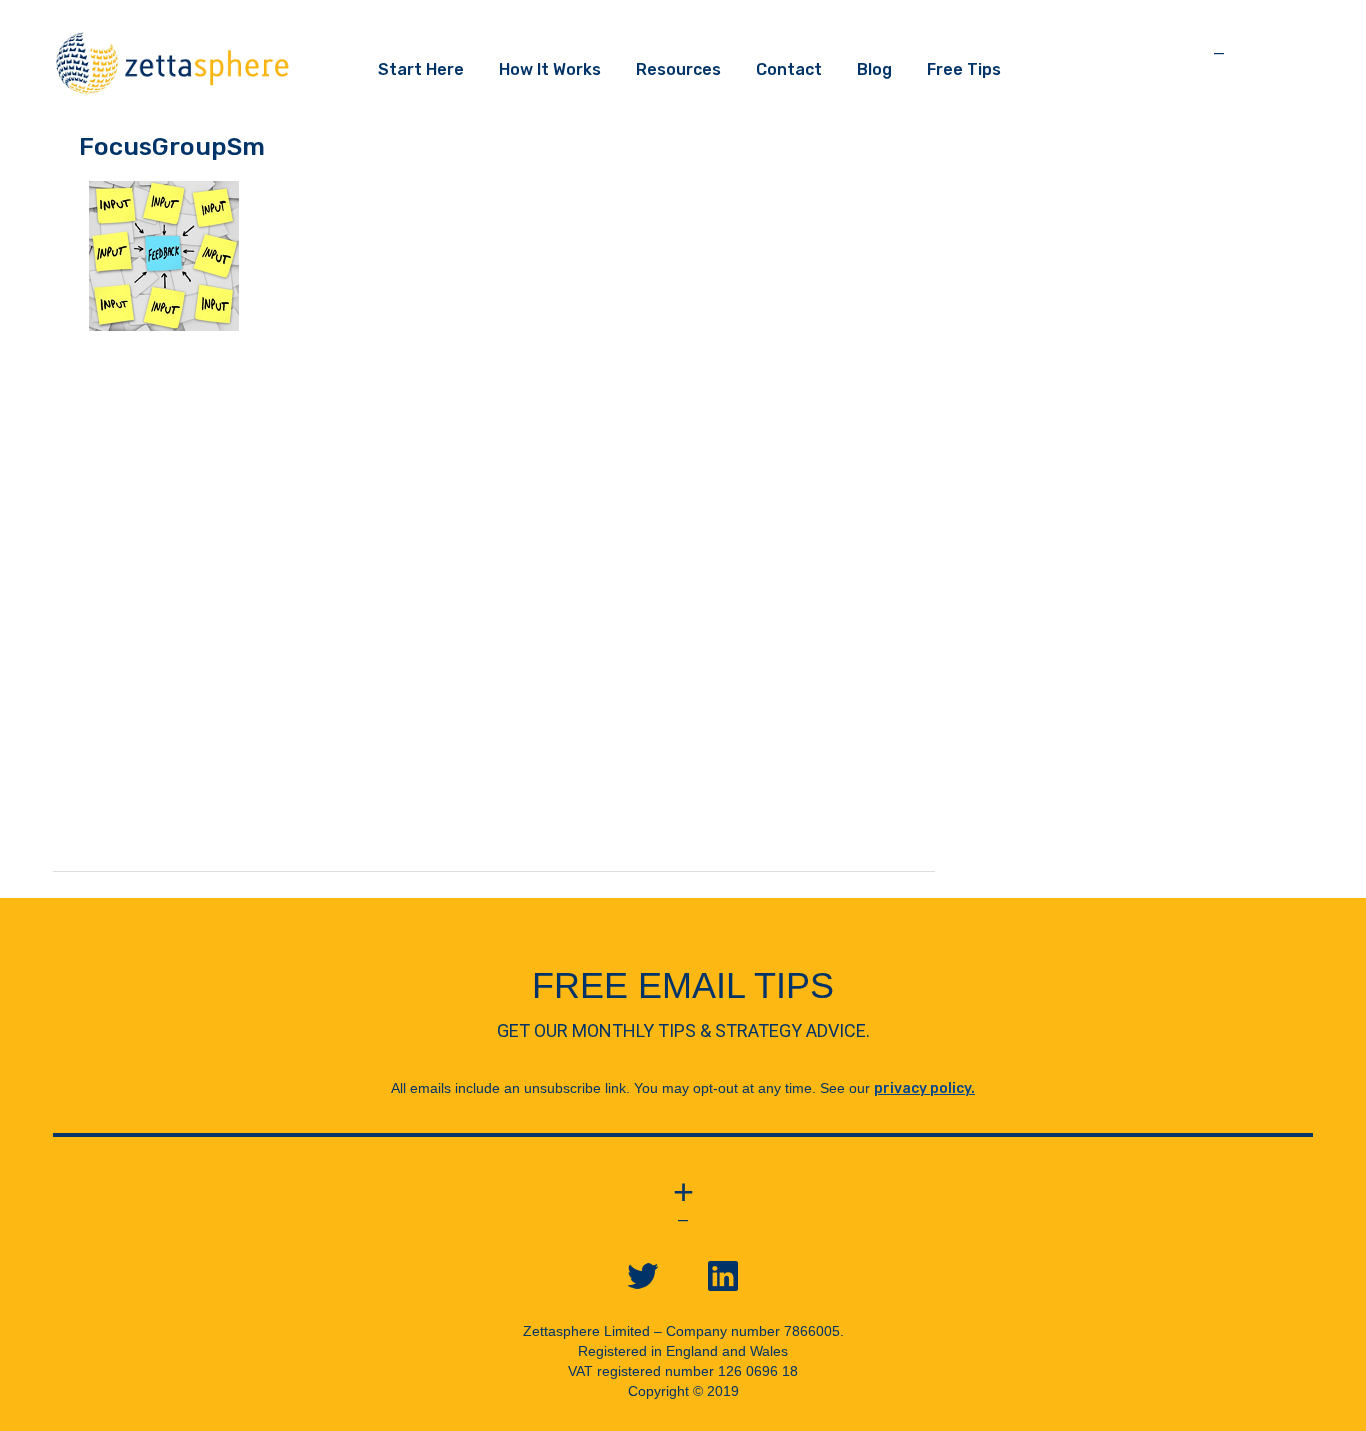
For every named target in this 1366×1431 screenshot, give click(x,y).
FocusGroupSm (172, 146)
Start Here (421, 69)
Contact (789, 69)
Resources (678, 69)
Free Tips (964, 69)
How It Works (550, 69)
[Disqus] (494, 621)
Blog (874, 69)
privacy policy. (924, 1088)
